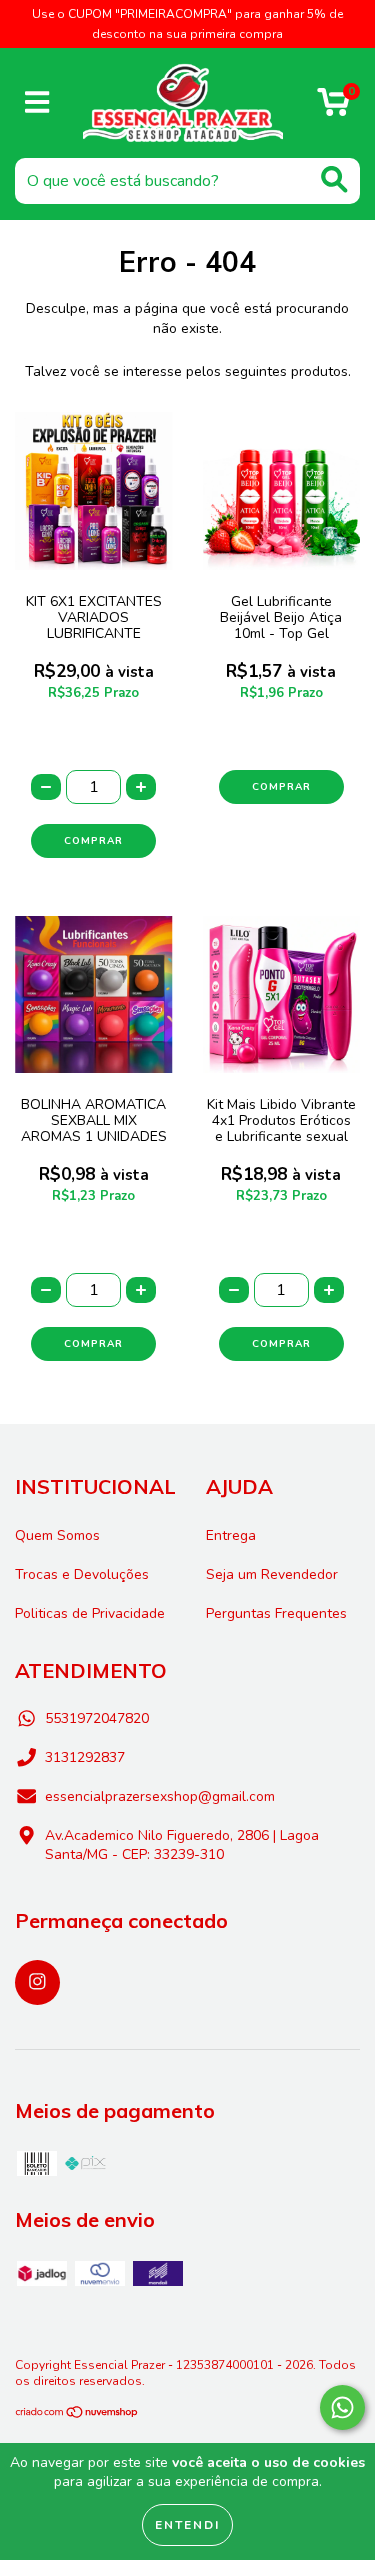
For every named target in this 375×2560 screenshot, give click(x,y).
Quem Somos (57, 1535)
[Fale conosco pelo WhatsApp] (342, 2407)
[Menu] (37, 103)
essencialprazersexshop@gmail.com (160, 1796)
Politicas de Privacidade (90, 1613)
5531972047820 (97, 1718)
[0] (333, 108)
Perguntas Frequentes (276, 1613)
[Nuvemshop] (77, 2415)
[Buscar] (334, 179)
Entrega (231, 1535)
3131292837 (85, 1757)
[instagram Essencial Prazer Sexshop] (37, 1982)
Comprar (281, 787)
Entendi (187, 2525)
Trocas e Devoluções (82, 1574)
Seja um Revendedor (272, 1574)
